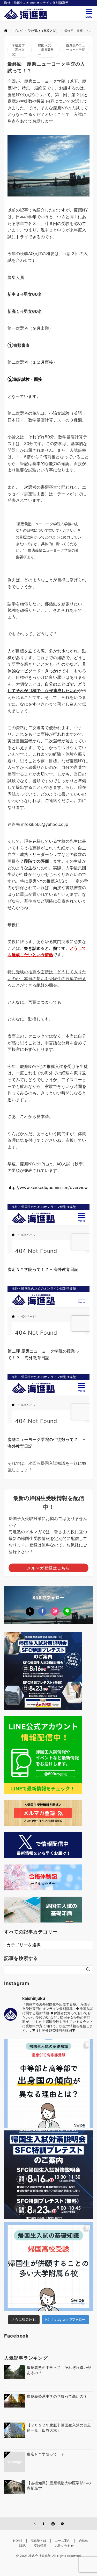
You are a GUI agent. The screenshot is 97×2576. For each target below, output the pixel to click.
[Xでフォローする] (30, 1611)
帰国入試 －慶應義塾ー (46, 50)
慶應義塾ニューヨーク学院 (75, 48)
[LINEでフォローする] (67, 1611)
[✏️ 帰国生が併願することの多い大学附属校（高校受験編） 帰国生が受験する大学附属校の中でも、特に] (48, 2266)
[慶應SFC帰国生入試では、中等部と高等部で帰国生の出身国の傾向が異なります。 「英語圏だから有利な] (48, 2083)
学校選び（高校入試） (18, 50)
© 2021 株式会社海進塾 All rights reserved (48, 2556)
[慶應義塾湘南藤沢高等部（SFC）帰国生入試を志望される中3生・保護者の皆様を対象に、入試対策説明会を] (48, 2175)
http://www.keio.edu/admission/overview (48, 1187)
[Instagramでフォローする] (55, 1611)
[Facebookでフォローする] (42, 1611)
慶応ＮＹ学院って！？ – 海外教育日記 (43, 1269)
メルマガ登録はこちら (48, 1568)
